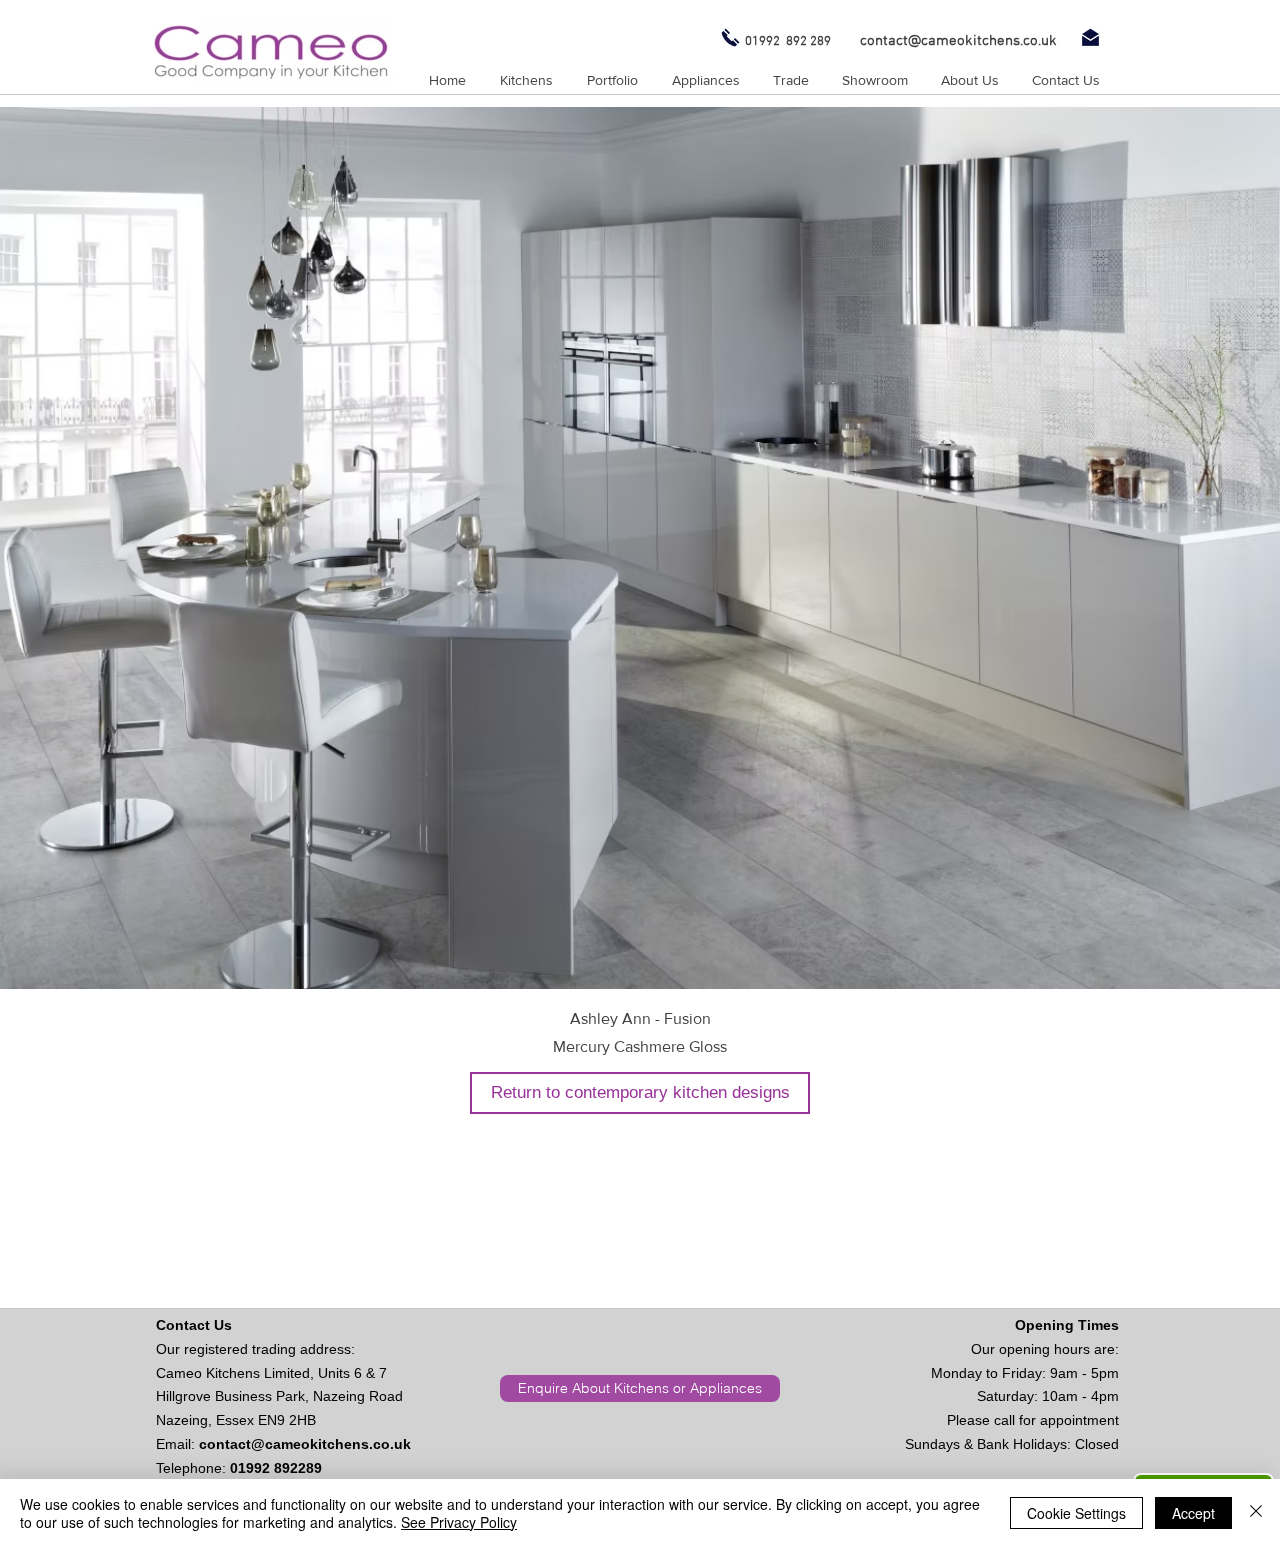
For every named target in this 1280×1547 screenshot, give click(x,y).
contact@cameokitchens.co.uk (305, 1444)
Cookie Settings (1076, 1513)
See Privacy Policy (459, 1522)
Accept (1193, 1513)
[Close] (1256, 1513)
